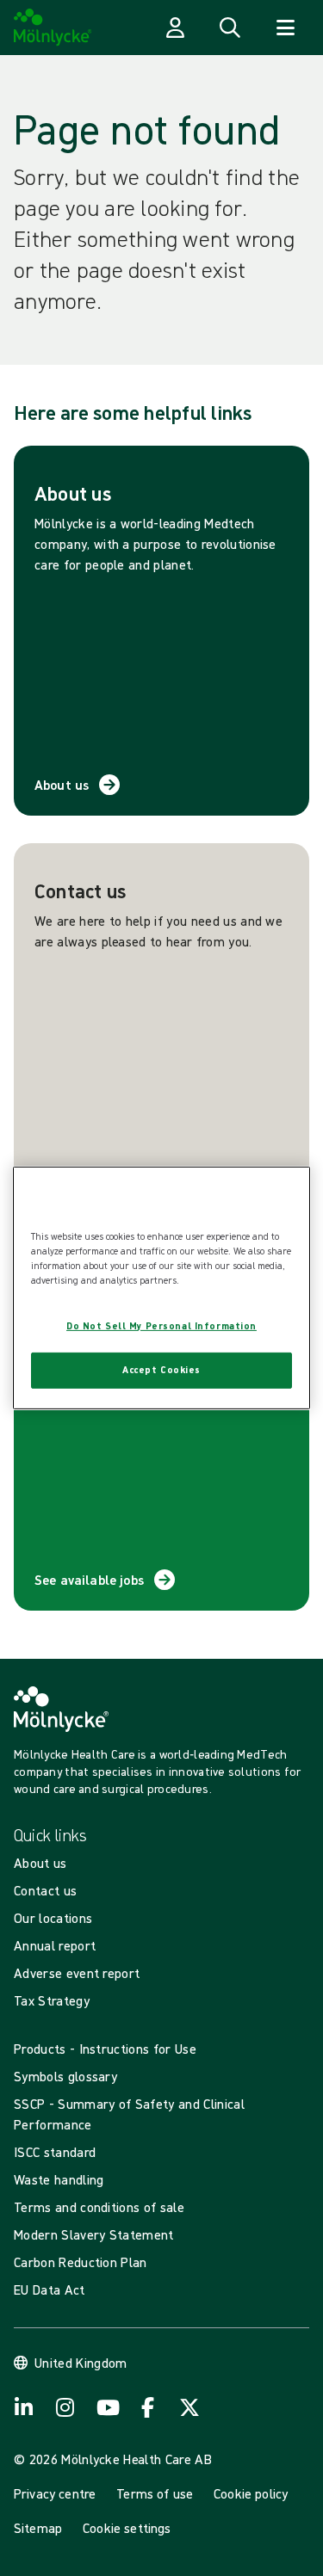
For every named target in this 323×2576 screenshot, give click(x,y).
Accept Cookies (161, 1370)
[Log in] (175, 28)
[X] (189, 2407)
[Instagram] (65, 2407)
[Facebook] (148, 2407)
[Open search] (230, 28)
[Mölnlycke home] (53, 28)
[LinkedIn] (24, 2407)
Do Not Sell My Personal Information (161, 1326)
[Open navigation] (285, 28)
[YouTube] (107, 2407)
